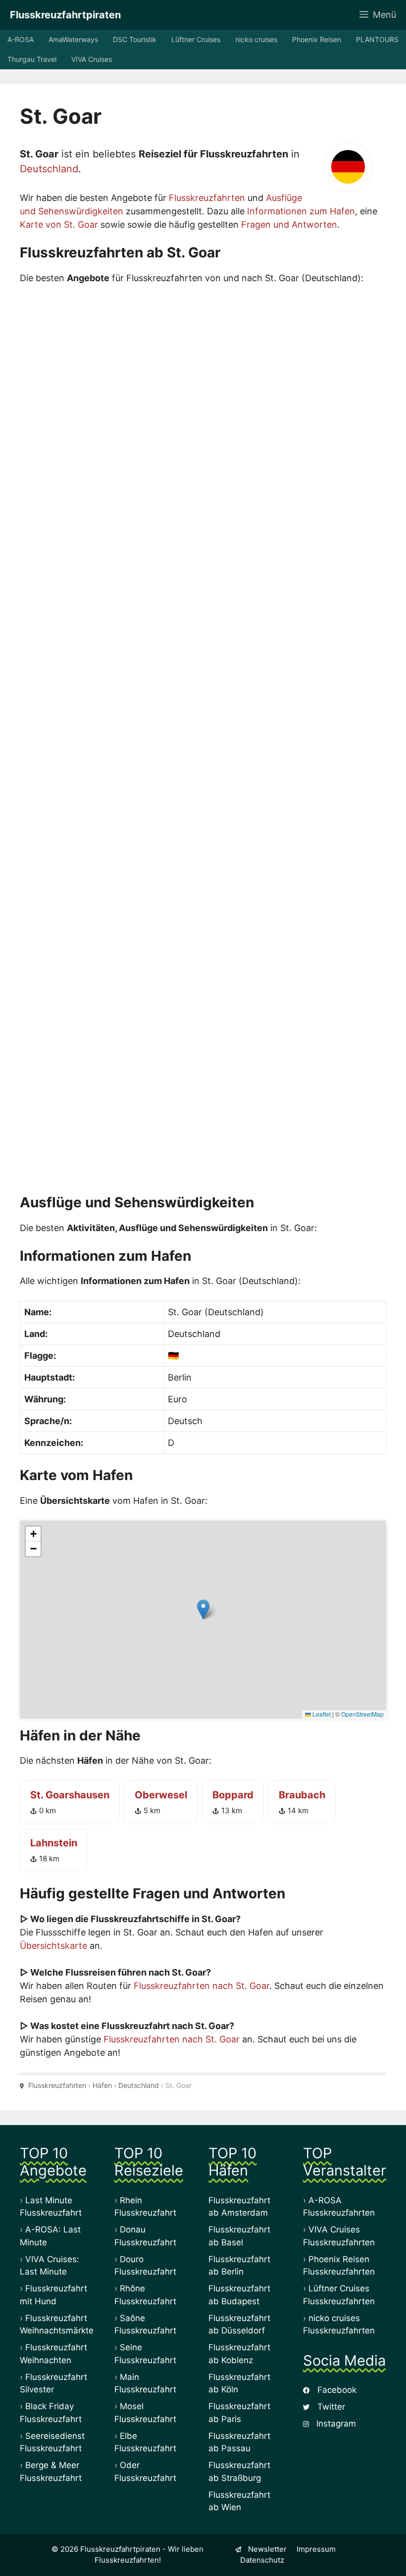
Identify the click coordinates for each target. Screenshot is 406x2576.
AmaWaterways (73, 39)
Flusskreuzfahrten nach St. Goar (202, 1986)
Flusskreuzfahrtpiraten (65, 15)
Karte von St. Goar (59, 224)
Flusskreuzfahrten (207, 198)
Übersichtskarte (53, 1946)
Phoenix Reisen (317, 39)
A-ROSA (21, 39)
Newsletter (266, 2549)
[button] (203, 1610)
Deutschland (49, 169)
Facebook (336, 2390)
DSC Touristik (135, 39)
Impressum (316, 2549)
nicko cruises (256, 39)
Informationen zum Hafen (301, 211)
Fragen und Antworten (289, 224)
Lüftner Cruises (196, 39)
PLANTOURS (377, 39)
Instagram (335, 2424)
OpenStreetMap (362, 1714)
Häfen (102, 2085)
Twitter (330, 2407)
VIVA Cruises (92, 59)
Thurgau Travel (32, 59)
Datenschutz (262, 2560)
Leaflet (321, 1714)
